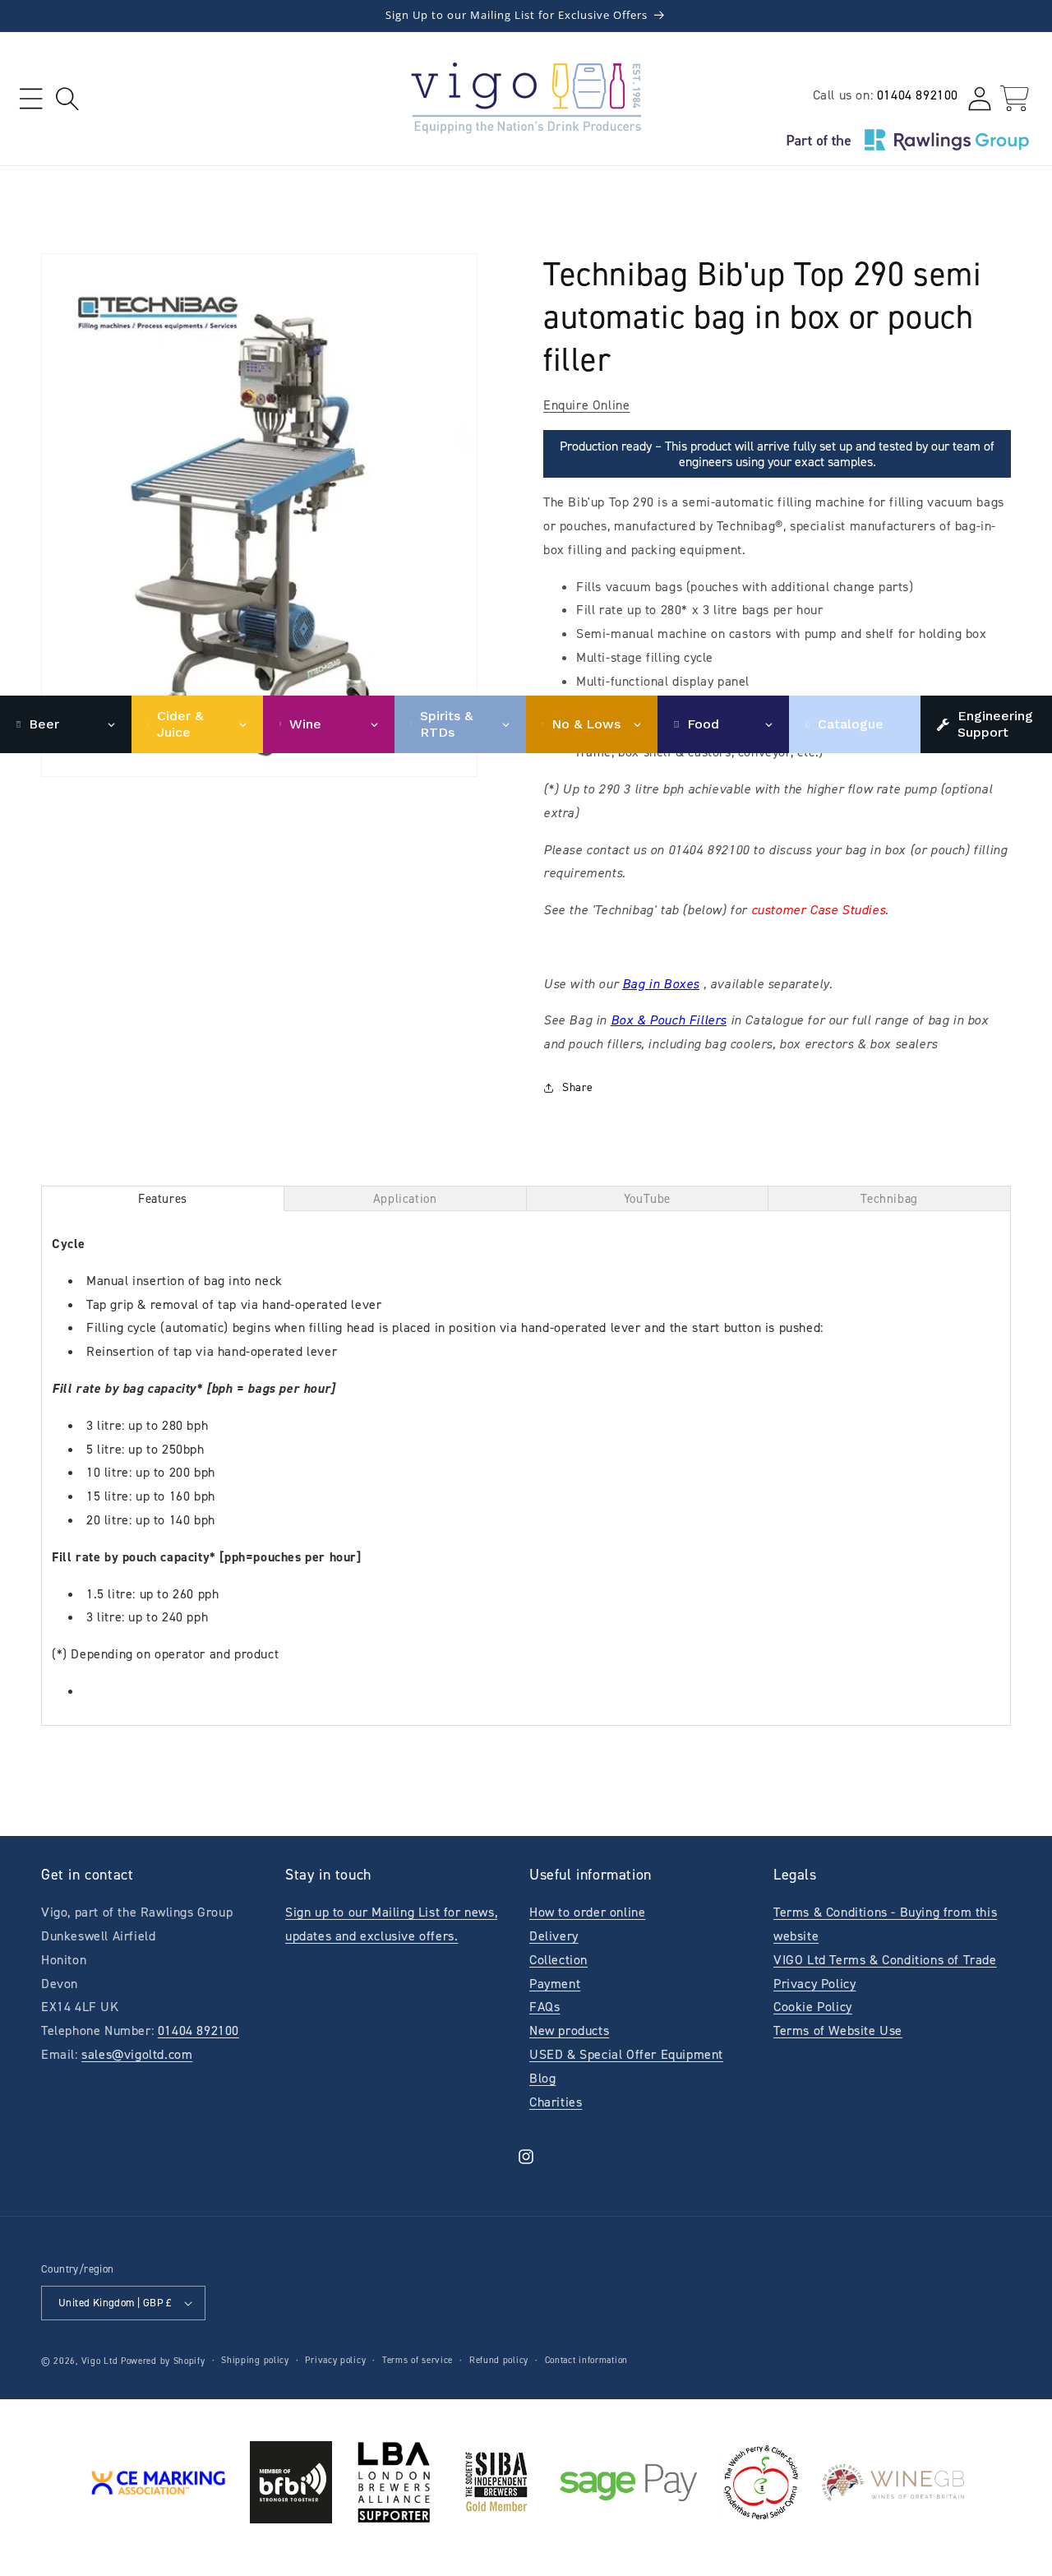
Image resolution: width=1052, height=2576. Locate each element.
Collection (558, 1960)
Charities (556, 2102)
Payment (555, 1984)
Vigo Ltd (100, 2361)
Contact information (586, 2360)
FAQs (544, 2007)
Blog (542, 2078)
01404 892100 (918, 95)
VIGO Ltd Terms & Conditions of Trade (885, 1960)
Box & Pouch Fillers (669, 1020)
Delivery (554, 1936)
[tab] (163, 1198)
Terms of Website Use (838, 2030)
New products (569, 2030)
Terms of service (418, 2360)
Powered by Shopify (163, 2361)
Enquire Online (586, 405)
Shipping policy (255, 2360)
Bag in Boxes (661, 984)
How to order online (587, 1912)
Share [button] (578, 1087)
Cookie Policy (813, 2007)
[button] (31, 98)
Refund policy (499, 2360)
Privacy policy (335, 2360)
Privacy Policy (814, 1984)
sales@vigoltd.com (137, 2054)
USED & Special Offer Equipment (626, 2054)
